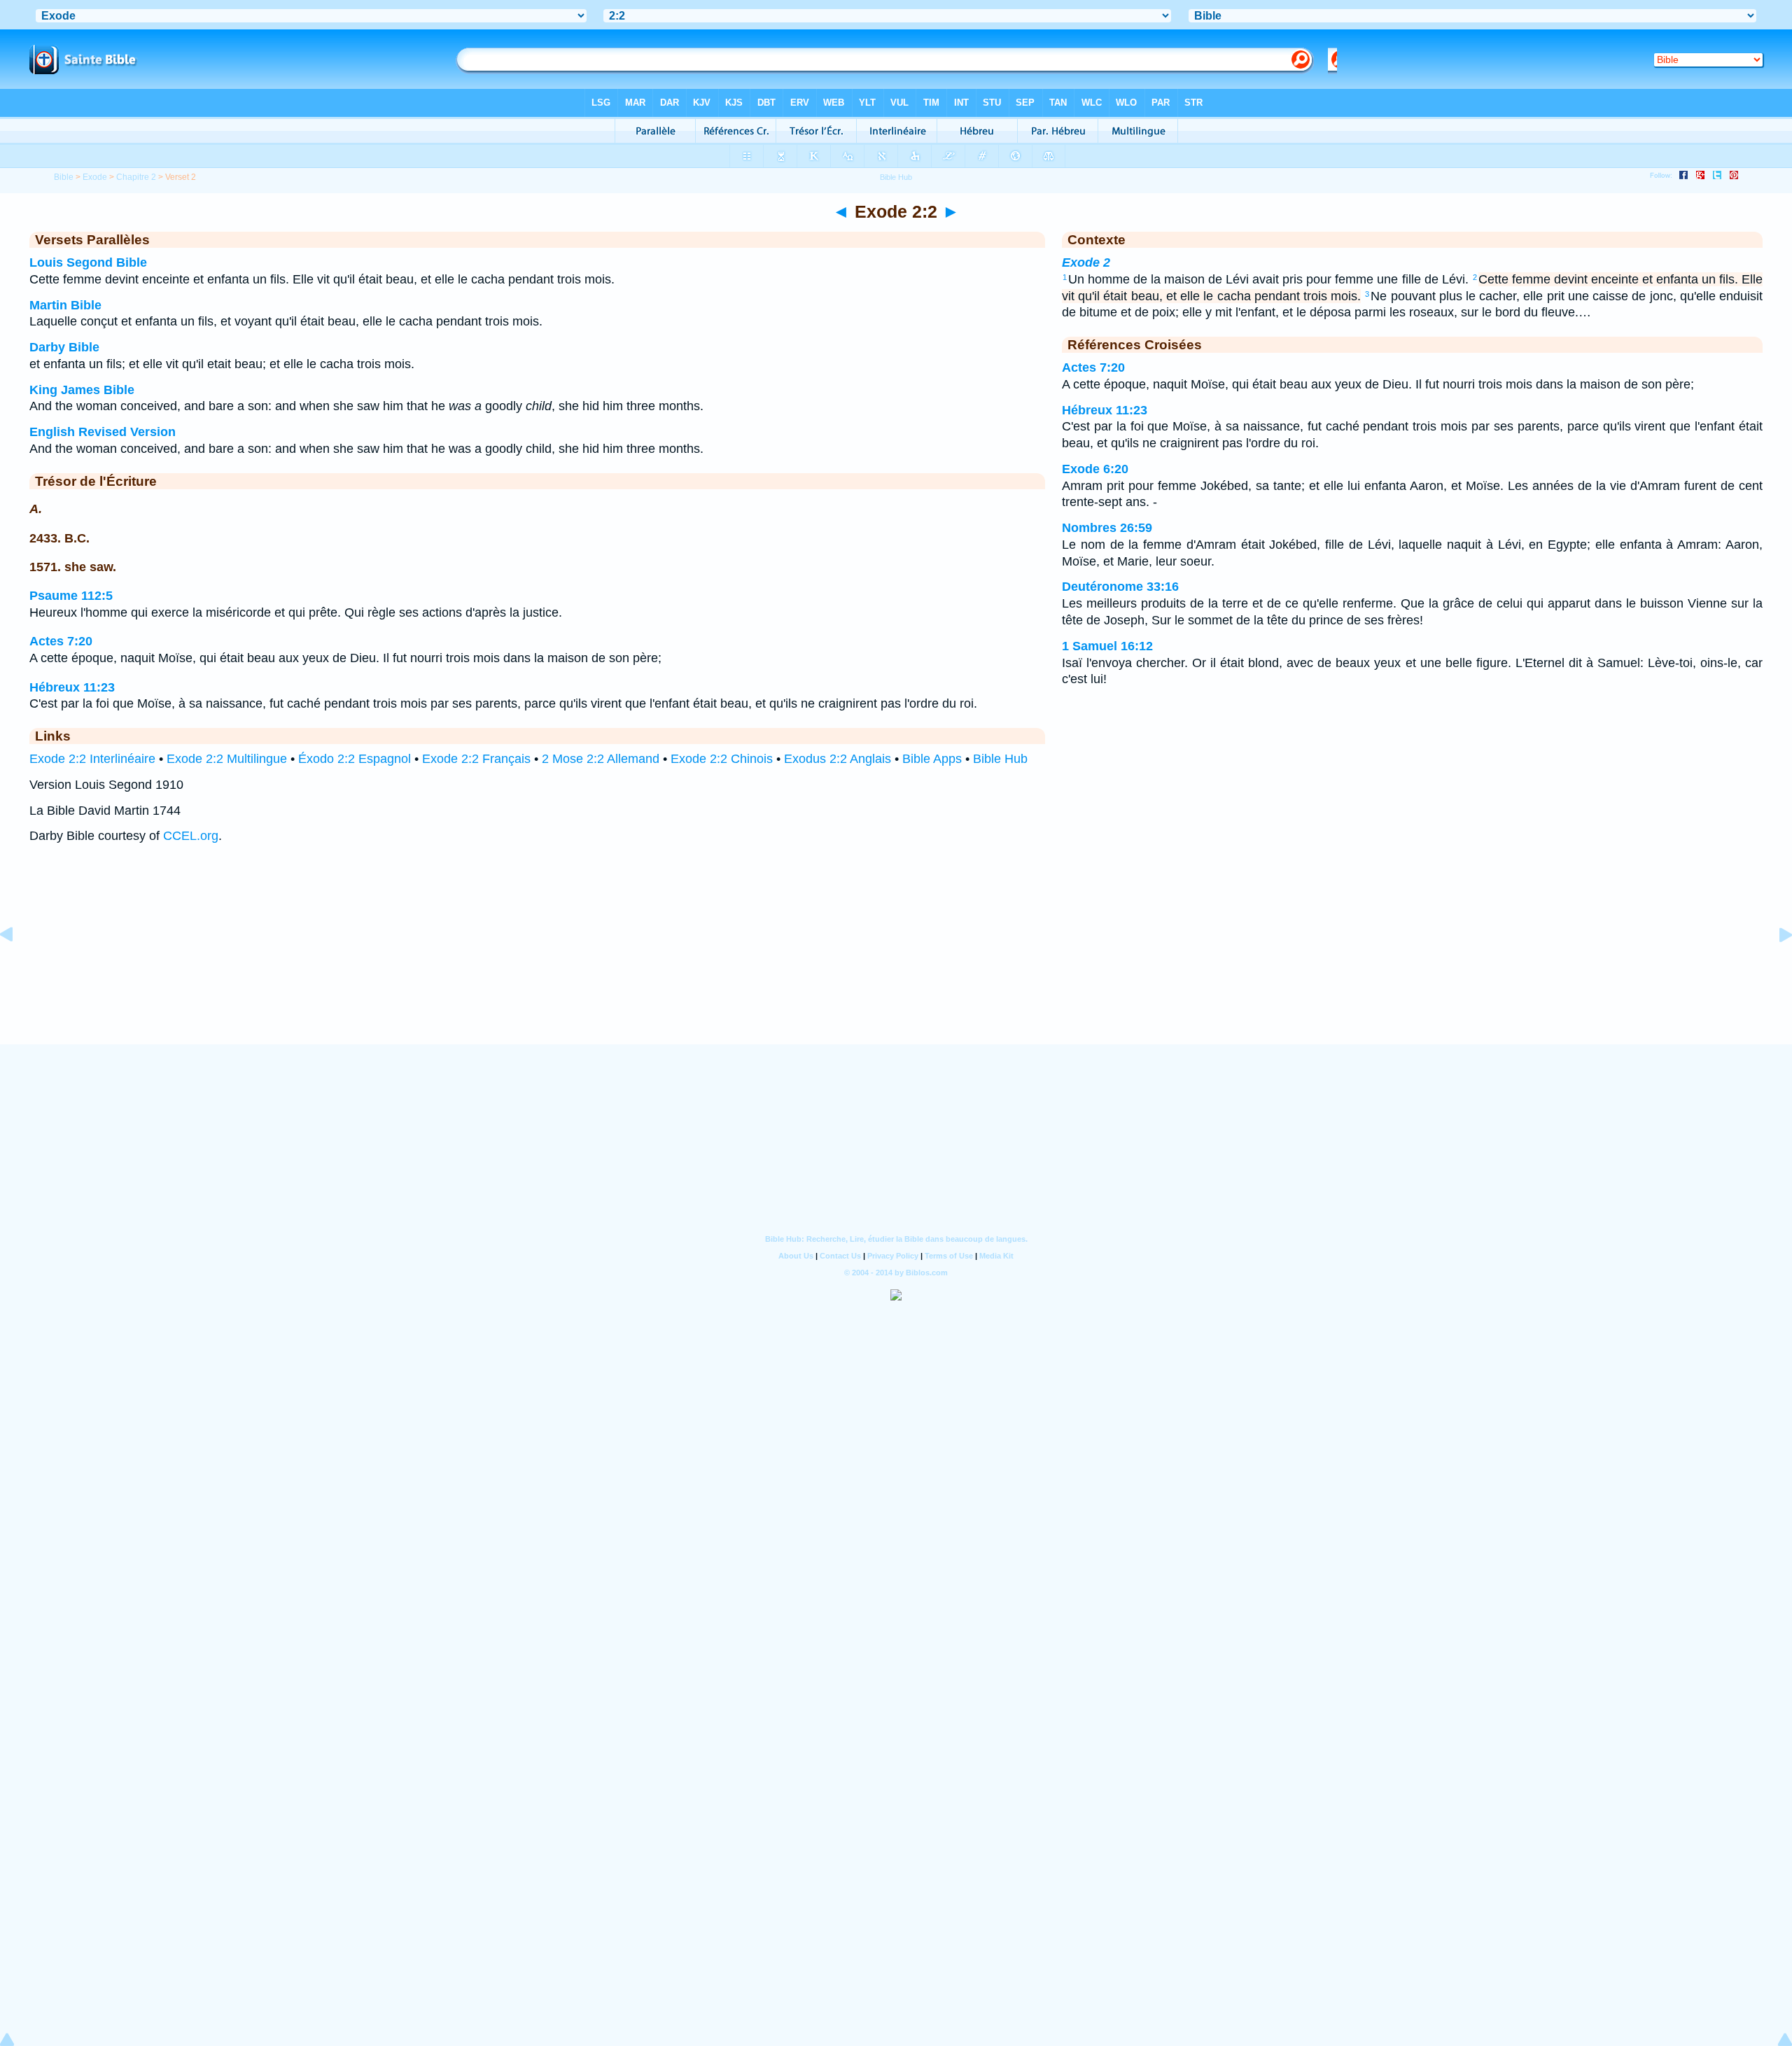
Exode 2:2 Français (476, 759)
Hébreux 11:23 (72, 687)
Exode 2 (1086, 262)
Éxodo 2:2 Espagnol (355, 759)
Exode (95, 177)
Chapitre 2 (136, 177)
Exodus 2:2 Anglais (838, 759)
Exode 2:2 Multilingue (227, 759)
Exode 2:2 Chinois (722, 759)
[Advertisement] (896, 958)
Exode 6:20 (1095, 469)
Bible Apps (932, 759)
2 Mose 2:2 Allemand (601, 759)
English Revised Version (103, 432)
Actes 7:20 (61, 641)
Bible (64, 177)
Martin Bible (65, 305)
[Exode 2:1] (17, 966)
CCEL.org (191, 836)
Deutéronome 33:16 (1120, 587)
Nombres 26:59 (1107, 528)
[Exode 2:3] (1774, 966)
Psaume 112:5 (71, 596)
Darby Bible (64, 347)
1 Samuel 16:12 (1107, 646)
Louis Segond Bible (88, 262)
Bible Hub (1000, 759)
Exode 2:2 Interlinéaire (92, 759)
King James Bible (82, 390)
